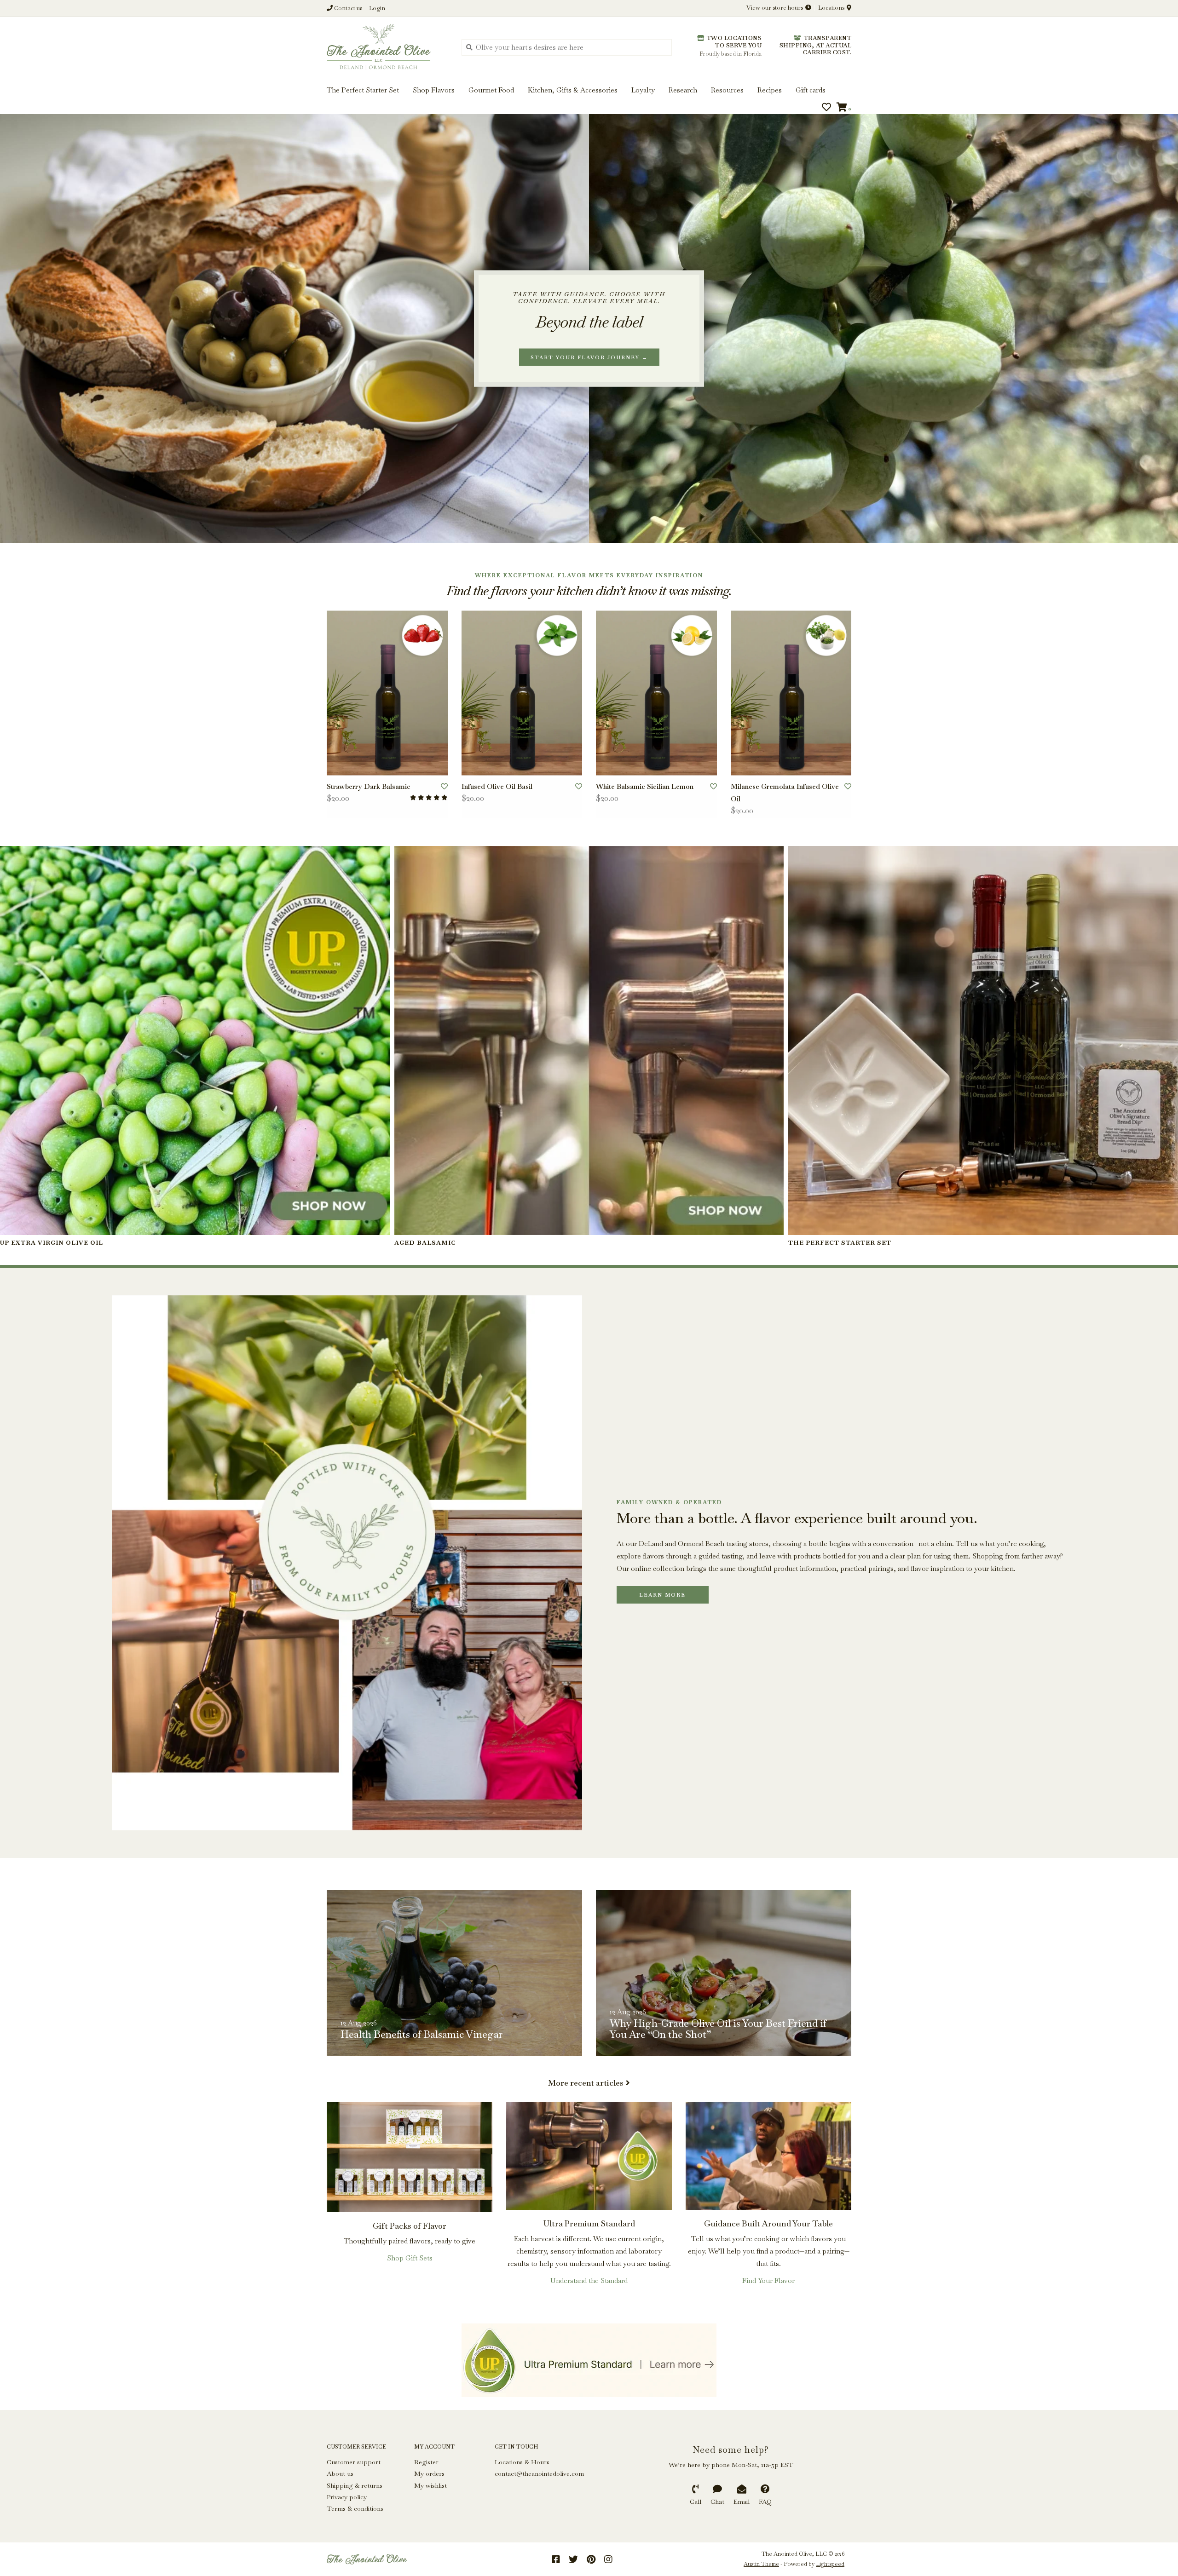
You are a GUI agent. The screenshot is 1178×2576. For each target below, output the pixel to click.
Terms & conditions (355, 2508)
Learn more (662, 1595)
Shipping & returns (355, 2485)
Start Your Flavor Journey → (589, 357)
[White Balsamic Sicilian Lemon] (656, 693)
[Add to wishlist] (444, 786)
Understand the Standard (589, 2280)
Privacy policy (347, 2497)
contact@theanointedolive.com (539, 2473)
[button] (38, 36)
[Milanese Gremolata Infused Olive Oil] (791, 693)
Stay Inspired (589, 100)
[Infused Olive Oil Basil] (522, 693)
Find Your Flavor (768, 2280)
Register (426, 2462)
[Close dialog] (1170, 8)
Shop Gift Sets (410, 2258)
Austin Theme (761, 2564)
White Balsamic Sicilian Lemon (645, 786)
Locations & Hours (522, 2462)
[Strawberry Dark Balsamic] (387, 693)
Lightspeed (830, 2564)
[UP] (589, 2360)
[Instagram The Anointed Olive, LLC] (608, 2559)
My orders (429, 2473)
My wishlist (430, 2485)
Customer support (354, 2462)
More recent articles (586, 2083)
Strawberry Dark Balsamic (369, 786)
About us (340, 2473)
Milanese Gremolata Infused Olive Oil (785, 793)
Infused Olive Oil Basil (497, 786)
